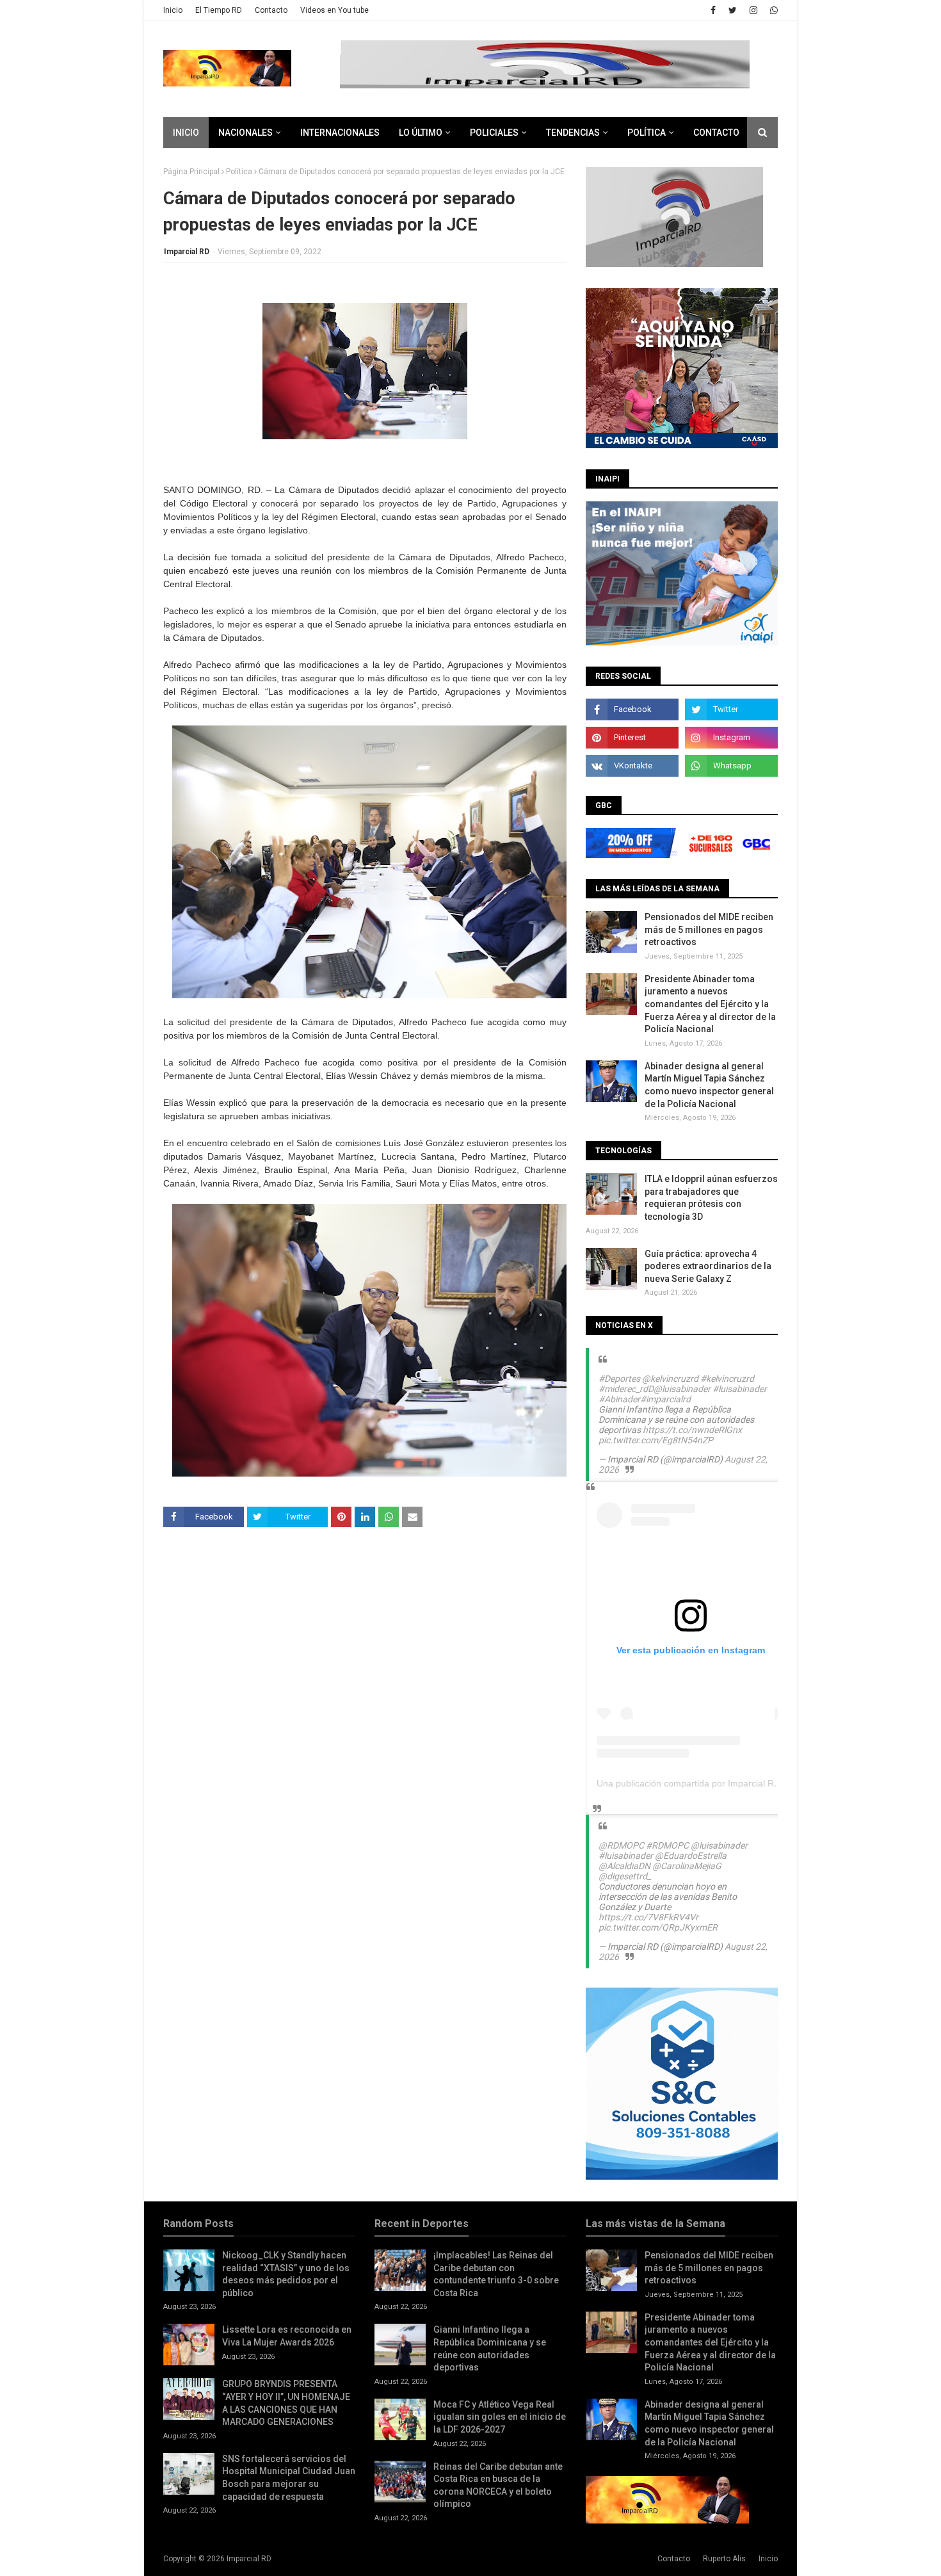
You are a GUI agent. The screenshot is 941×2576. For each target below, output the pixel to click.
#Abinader (619, 1399)
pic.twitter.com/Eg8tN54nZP (656, 1440)
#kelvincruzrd (727, 1379)
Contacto (271, 10)
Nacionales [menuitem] (245, 133)
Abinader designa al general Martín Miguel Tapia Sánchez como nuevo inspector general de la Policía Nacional (709, 1085)
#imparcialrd (665, 1399)
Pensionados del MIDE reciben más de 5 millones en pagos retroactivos (709, 929)
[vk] (632, 766)
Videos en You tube (334, 10)
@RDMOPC (621, 1845)
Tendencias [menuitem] (573, 133)
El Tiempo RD (219, 10)
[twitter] (733, 10)
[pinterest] (632, 738)
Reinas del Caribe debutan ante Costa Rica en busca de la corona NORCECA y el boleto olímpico (498, 2485)
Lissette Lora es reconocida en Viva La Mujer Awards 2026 (287, 2336)
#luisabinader (740, 1389)
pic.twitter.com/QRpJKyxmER (658, 1927)
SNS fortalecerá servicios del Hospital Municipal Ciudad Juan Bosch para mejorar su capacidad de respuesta (289, 2478)
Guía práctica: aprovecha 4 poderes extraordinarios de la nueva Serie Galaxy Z (708, 1266)
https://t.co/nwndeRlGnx (692, 1430)
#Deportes (619, 1379)
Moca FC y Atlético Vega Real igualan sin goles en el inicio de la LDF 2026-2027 (500, 2417)
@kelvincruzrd (670, 1379)
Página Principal (191, 172)
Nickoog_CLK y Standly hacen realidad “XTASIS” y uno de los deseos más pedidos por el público (286, 2274)
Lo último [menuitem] (421, 133)
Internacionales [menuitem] (340, 133)
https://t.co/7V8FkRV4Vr (648, 1917)
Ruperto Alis (724, 2559)
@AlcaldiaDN (624, 1866)
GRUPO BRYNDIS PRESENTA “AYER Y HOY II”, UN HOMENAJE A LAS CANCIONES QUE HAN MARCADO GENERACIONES (286, 2403)
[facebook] (713, 10)
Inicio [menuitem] (186, 133)
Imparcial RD (187, 252)
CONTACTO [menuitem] (716, 133)
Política (239, 172)
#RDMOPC (667, 1845)
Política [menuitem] (647, 133)
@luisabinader (682, 1389)
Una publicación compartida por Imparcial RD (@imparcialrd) (720, 1783)
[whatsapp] (772, 10)
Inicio (173, 10)
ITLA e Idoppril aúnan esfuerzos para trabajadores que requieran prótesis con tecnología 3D (711, 1198)
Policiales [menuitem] (494, 133)
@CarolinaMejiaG (687, 1866)
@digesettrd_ (625, 1876)
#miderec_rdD (626, 1389)
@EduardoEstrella (691, 1856)
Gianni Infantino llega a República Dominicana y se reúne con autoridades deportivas (490, 2348)
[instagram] (753, 10)
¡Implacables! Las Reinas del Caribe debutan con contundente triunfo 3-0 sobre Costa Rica (496, 2274)
